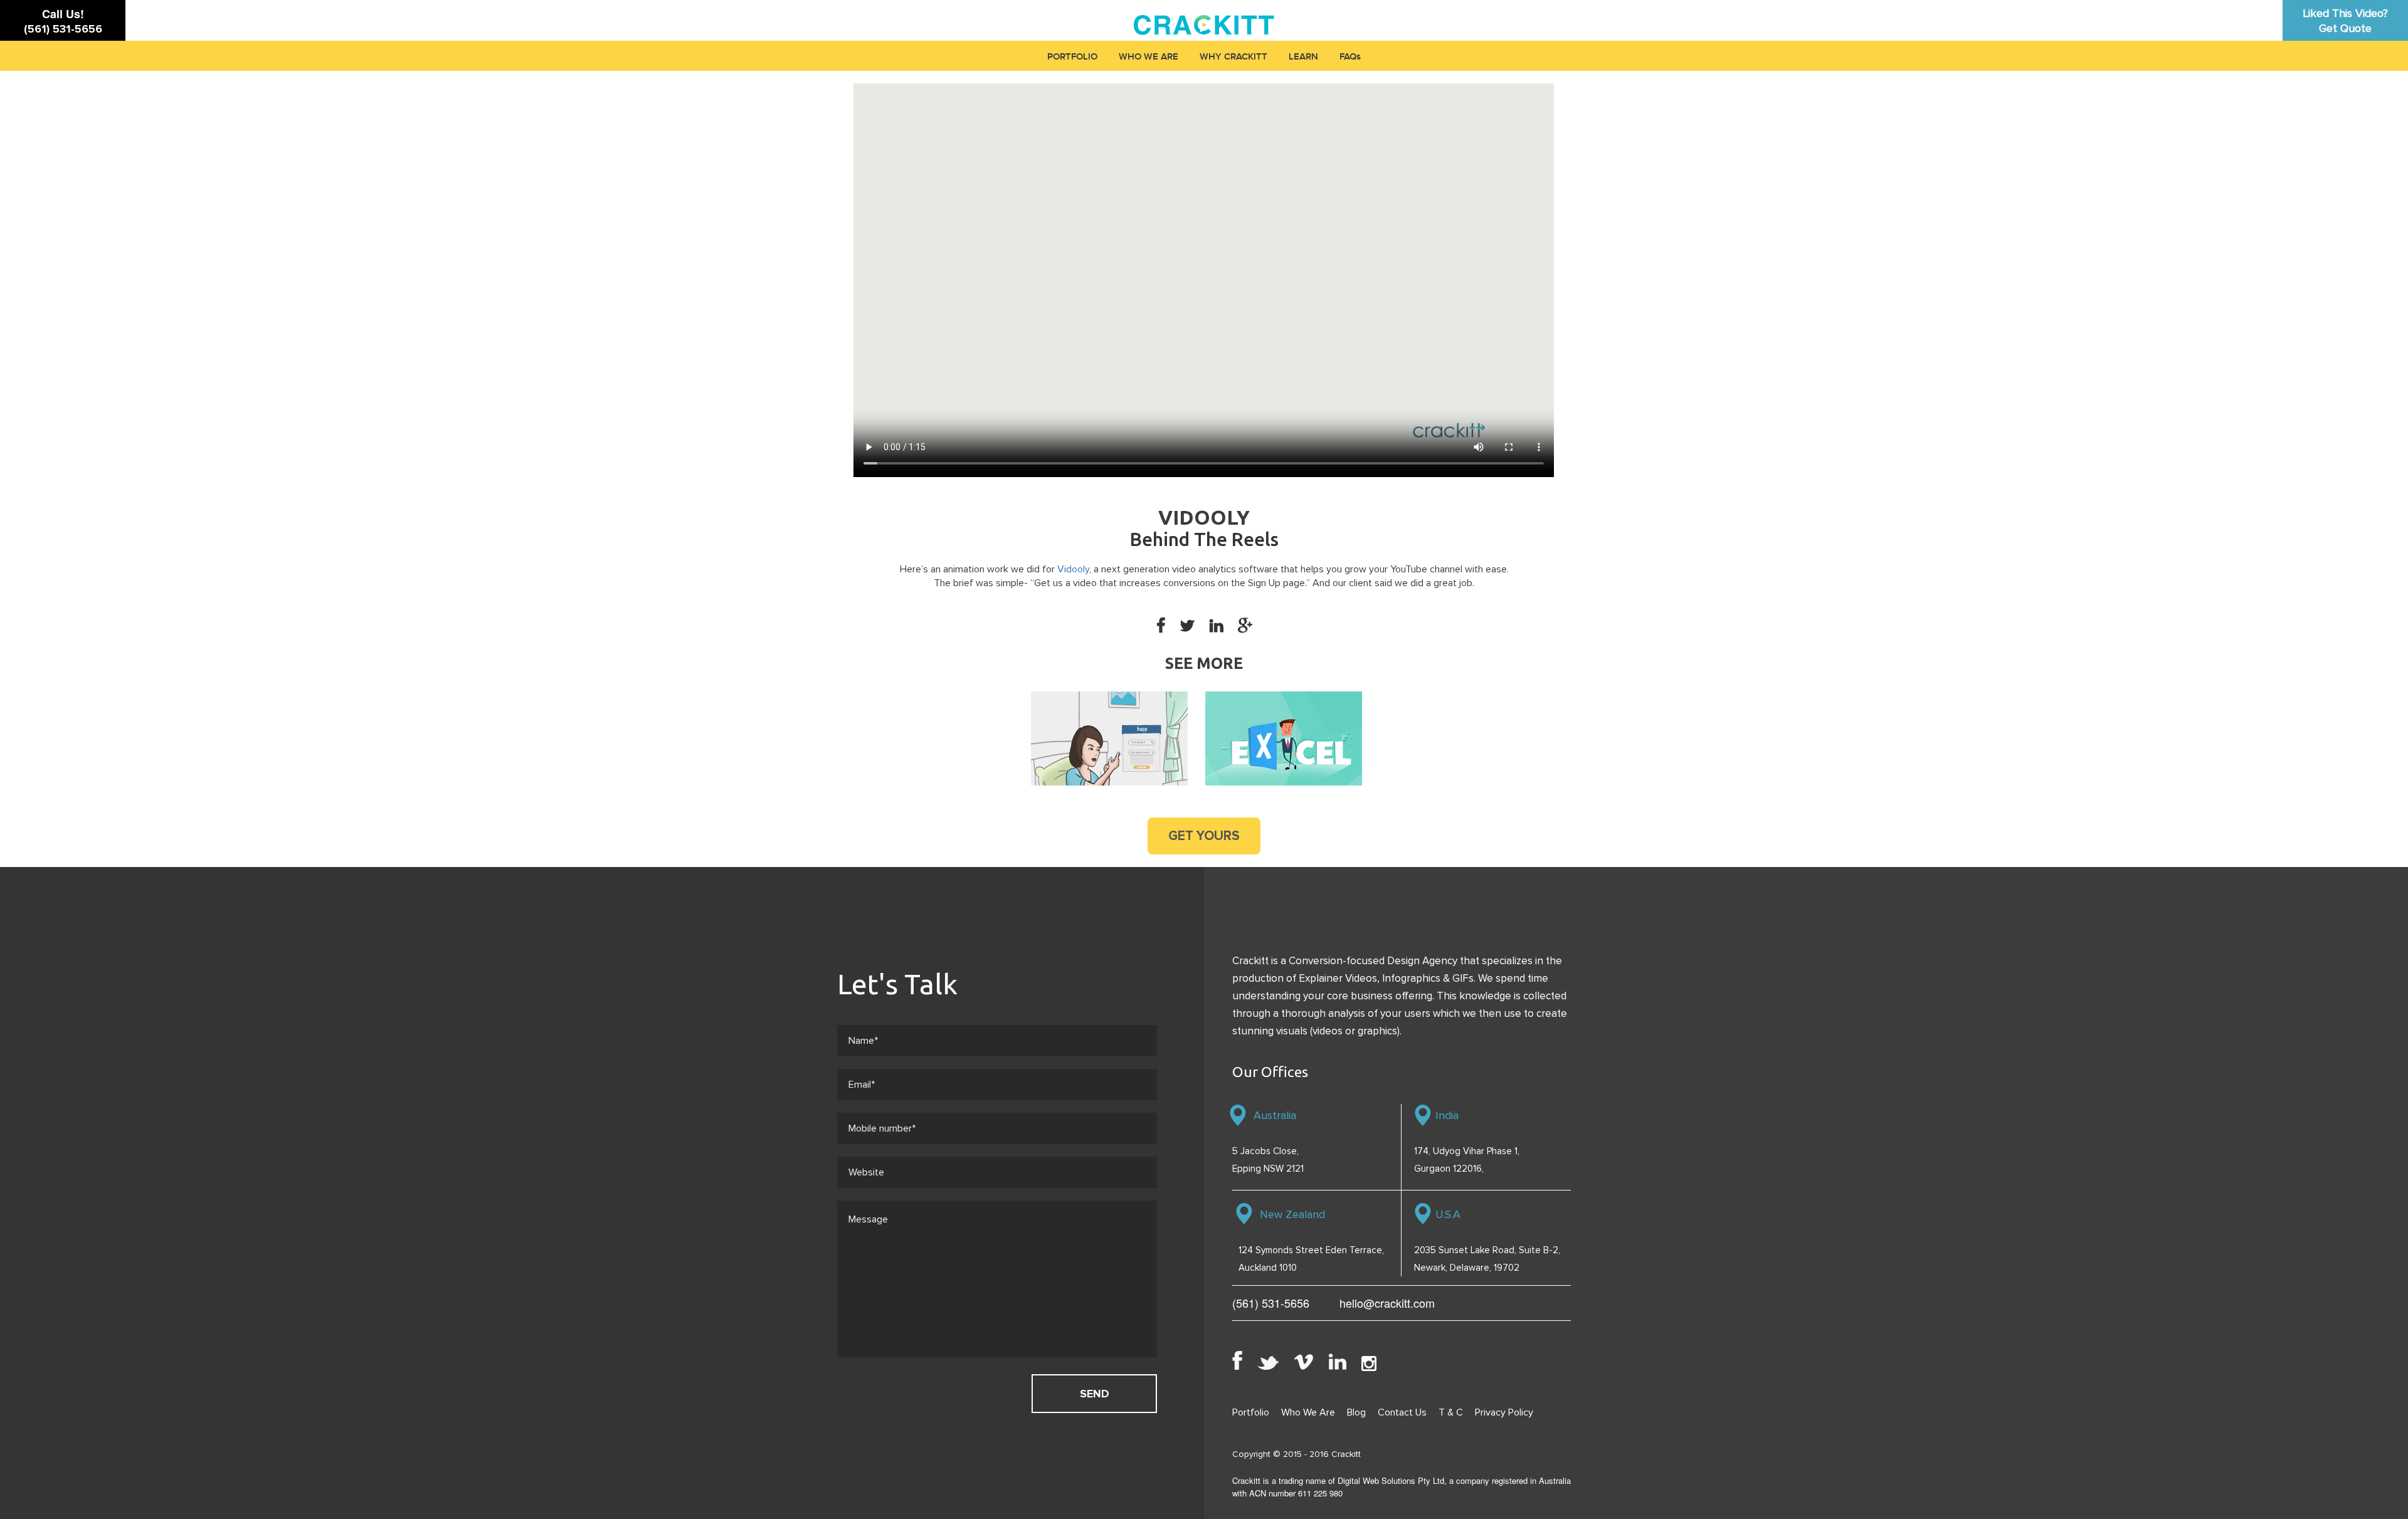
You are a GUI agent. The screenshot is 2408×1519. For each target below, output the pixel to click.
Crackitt (1346, 1454)
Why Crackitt (1233, 57)
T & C (1451, 1412)
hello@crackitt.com (1387, 1303)
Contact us (1402, 1412)
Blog (1356, 1412)
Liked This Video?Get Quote (2345, 21)
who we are (1149, 57)
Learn (1303, 57)
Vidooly (1073, 569)
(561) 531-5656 (63, 29)
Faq (1348, 57)
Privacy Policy (1504, 1412)
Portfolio (1072, 57)
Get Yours (1204, 836)
